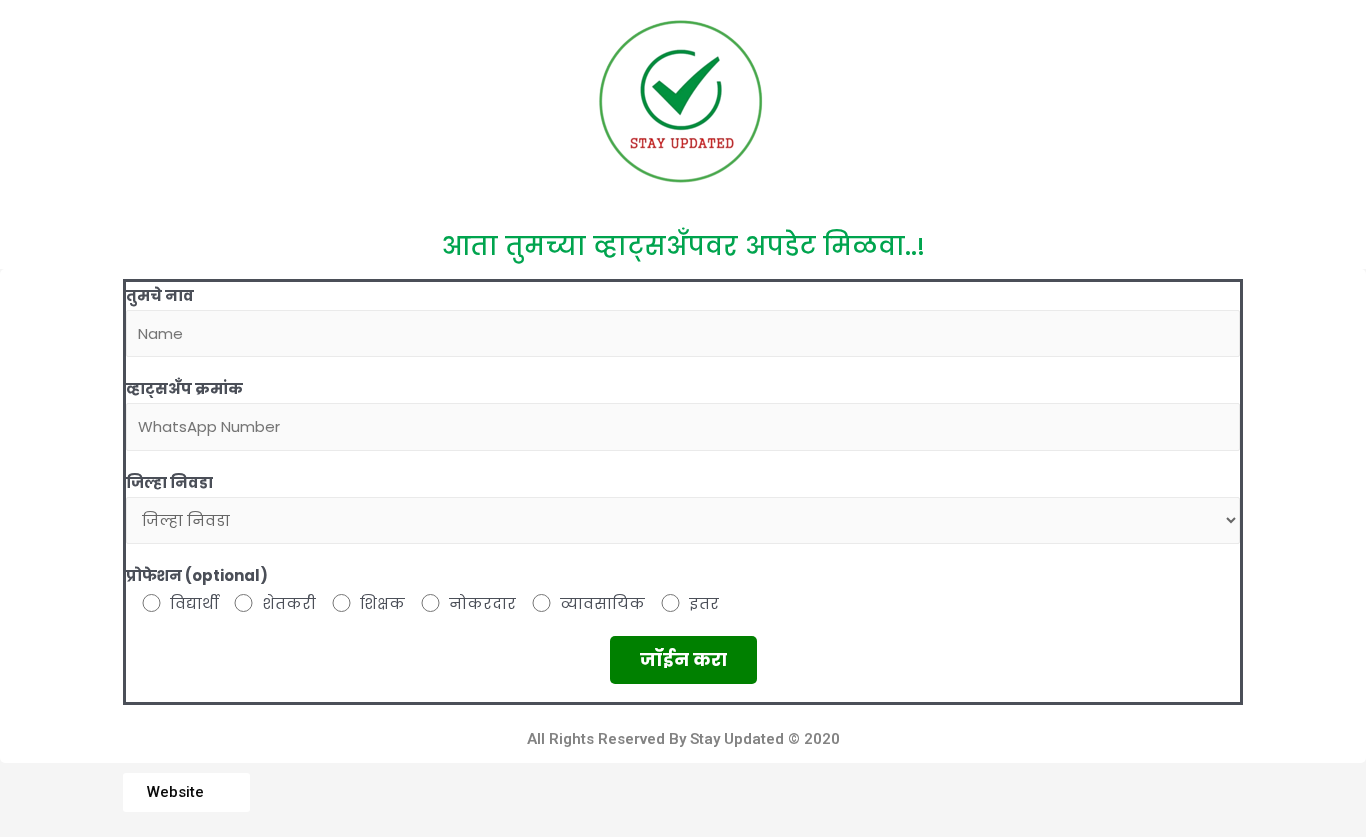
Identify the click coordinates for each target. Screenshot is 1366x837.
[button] (186, 792)
